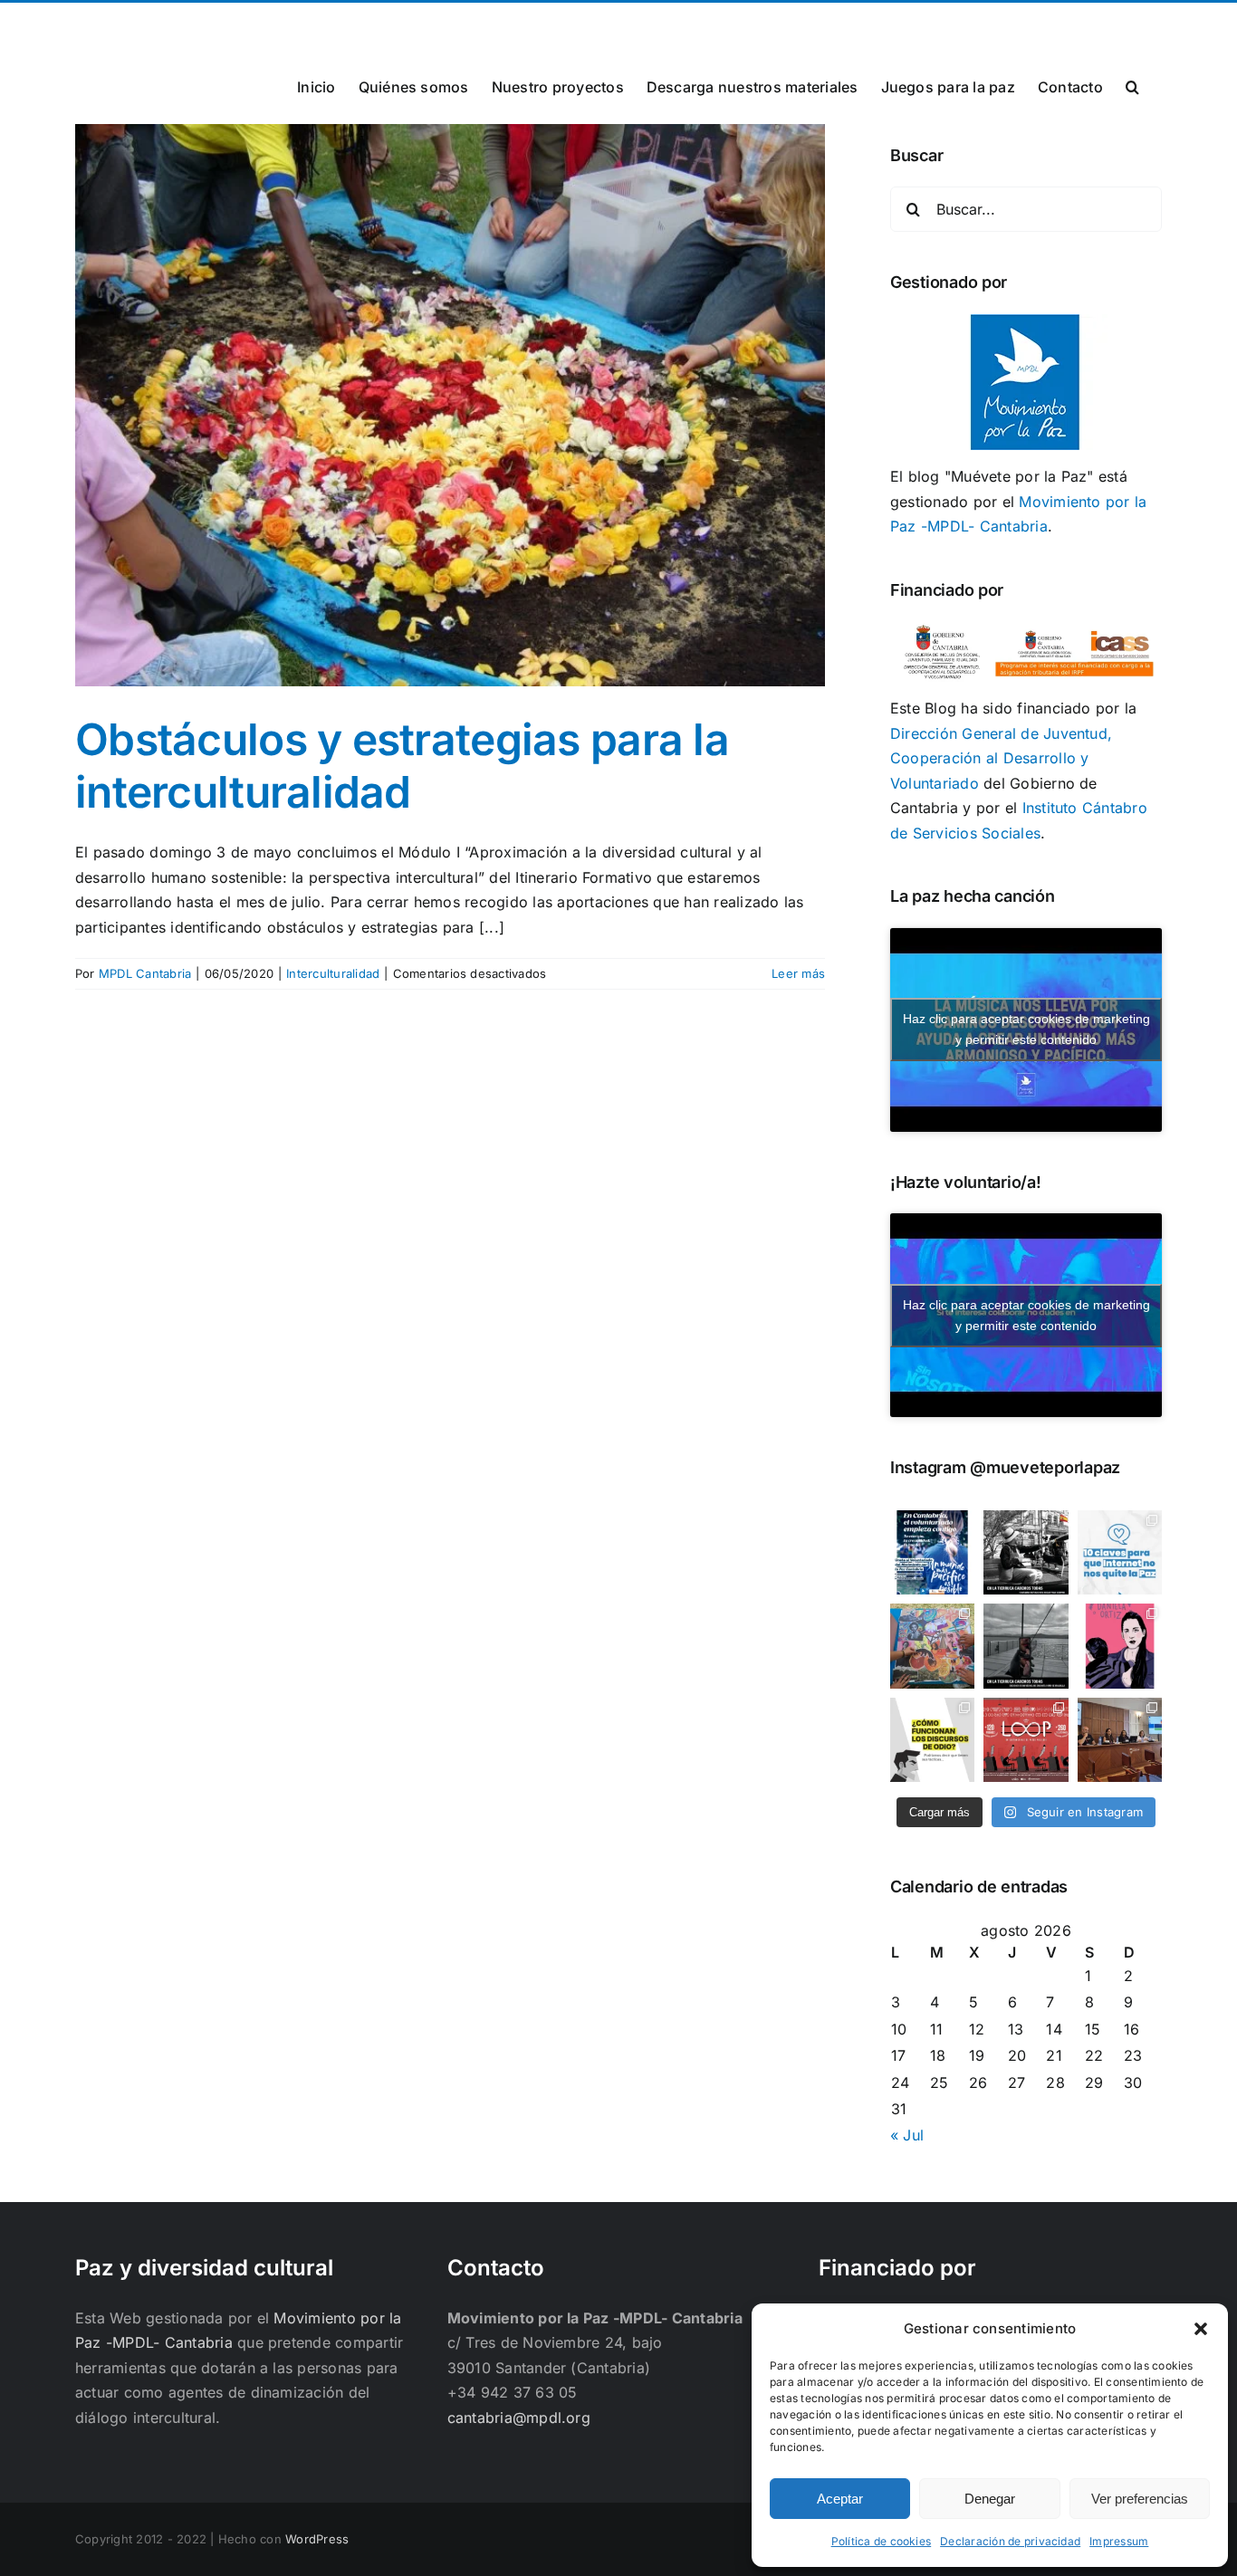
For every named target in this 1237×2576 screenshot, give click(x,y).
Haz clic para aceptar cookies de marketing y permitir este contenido (1026, 1029)
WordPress (317, 2539)
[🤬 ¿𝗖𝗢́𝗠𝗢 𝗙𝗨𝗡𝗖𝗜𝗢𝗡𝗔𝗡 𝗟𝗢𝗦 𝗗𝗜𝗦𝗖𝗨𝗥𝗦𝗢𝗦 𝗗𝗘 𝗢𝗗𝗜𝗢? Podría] (932, 1740)
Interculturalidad (333, 973)
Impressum (1119, 2541)
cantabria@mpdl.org (299, 24)
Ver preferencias (1140, 2499)
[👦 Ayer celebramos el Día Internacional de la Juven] (932, 1646)
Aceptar (840, 2499)
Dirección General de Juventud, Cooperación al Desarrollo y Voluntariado (1001, 758)
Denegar (990, 2499)
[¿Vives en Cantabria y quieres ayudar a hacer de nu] (932, 1552)
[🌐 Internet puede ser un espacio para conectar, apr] (1120, 1552)
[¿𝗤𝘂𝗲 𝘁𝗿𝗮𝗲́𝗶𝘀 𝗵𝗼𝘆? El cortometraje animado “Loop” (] (1026, 1740)
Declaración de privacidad (1010, 2541)
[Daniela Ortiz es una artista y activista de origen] (1120, 1646)
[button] (1201, 2329)
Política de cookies (882, 2541)
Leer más (798, 973)
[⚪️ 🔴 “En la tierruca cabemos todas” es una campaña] (1026, 1552)
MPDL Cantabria (145, 973)
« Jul (907, 2135)
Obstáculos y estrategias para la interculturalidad (402, 766)
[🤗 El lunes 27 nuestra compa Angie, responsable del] (1120, 1740)
